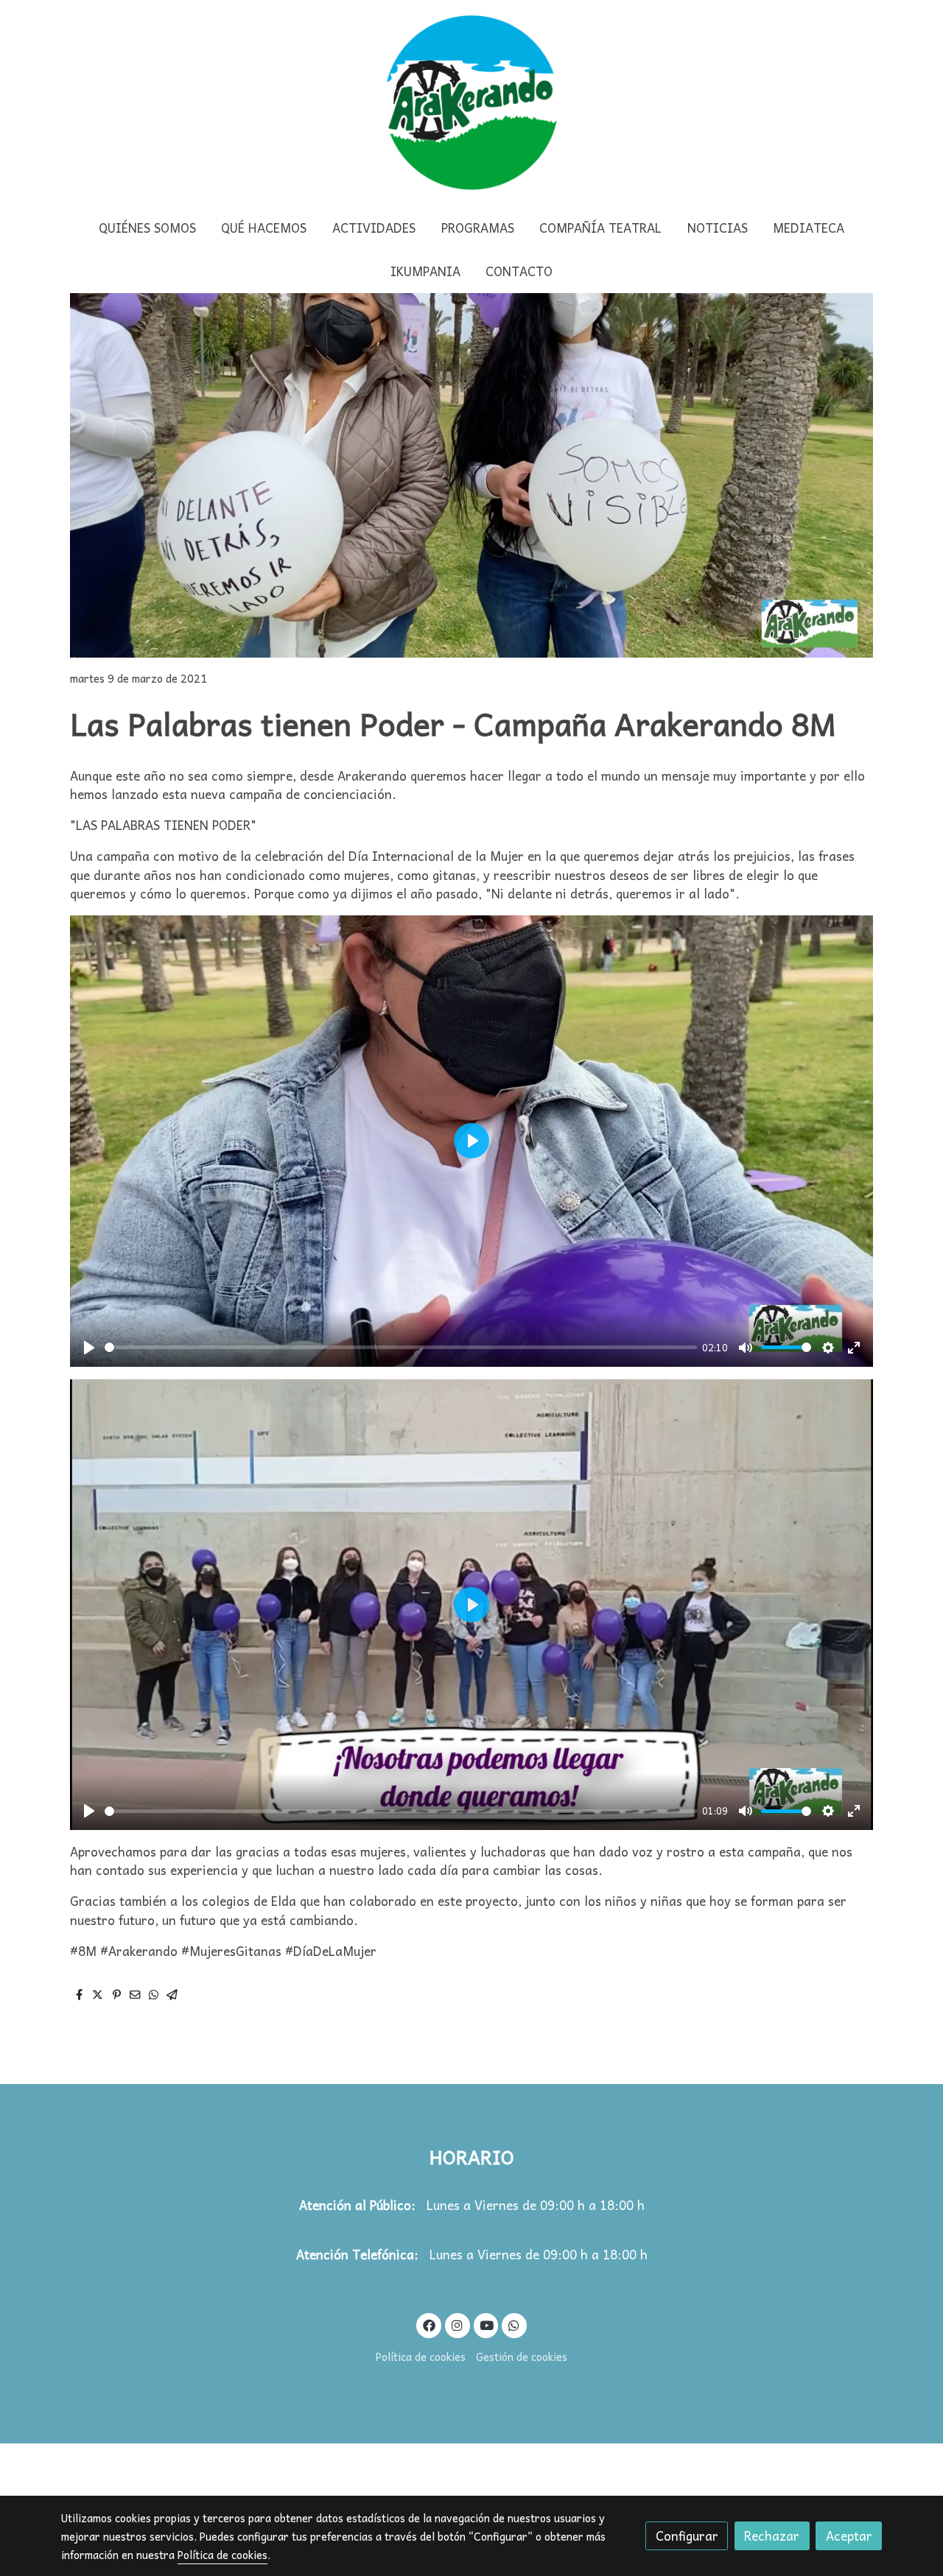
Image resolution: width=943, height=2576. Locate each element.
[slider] (401, 1347)
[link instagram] (458, 2325)
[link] (471, 103)
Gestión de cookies (522, 2357)
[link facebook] (429, 2325)
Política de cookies (421, 2357)
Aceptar (849, 2536)
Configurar (687, 2536)
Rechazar (772, 2536)
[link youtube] (487, 2325)
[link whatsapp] (514, 2325)
